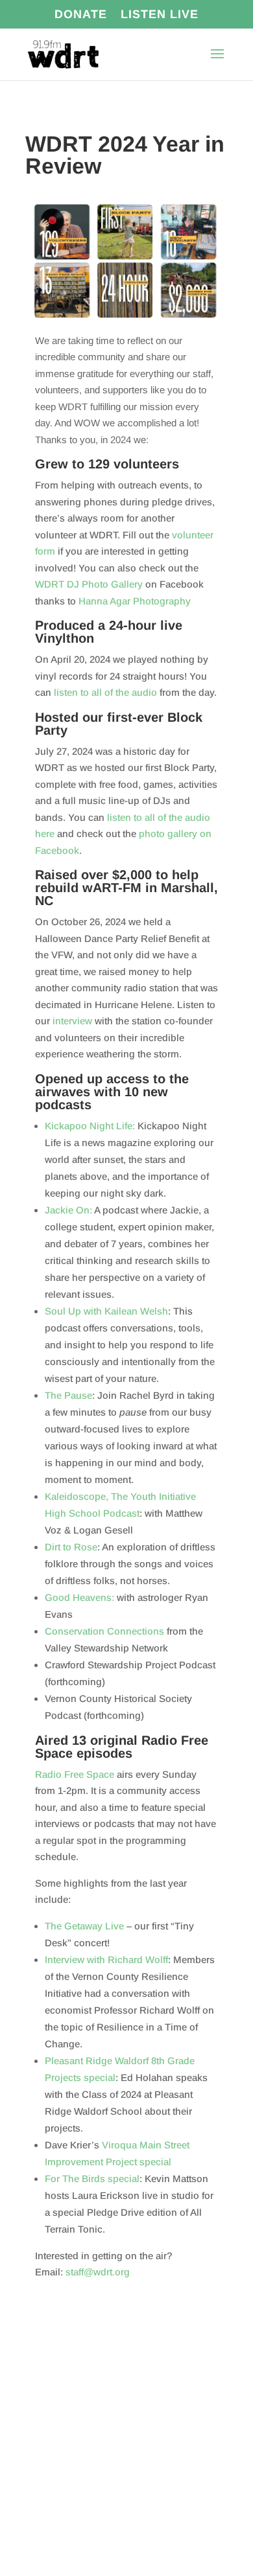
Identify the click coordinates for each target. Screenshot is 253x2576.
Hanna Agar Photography (135, 601)
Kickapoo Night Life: (90, 1126)
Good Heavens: (79, 1597)
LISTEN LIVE (160, 15)
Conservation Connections (104, 1631)
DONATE (81, 15)
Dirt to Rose (71, 1547)
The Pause (68, 1395)
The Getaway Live (84, 1926)
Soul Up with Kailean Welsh (106, 1311)
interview (72, 1021)
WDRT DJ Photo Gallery (89, 584)
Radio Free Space (75, 1774)
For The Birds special (92, 2179)
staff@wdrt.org (98, 2272)
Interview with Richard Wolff (106, 1960)
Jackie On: (68, 1210)
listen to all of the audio (105, 692)
